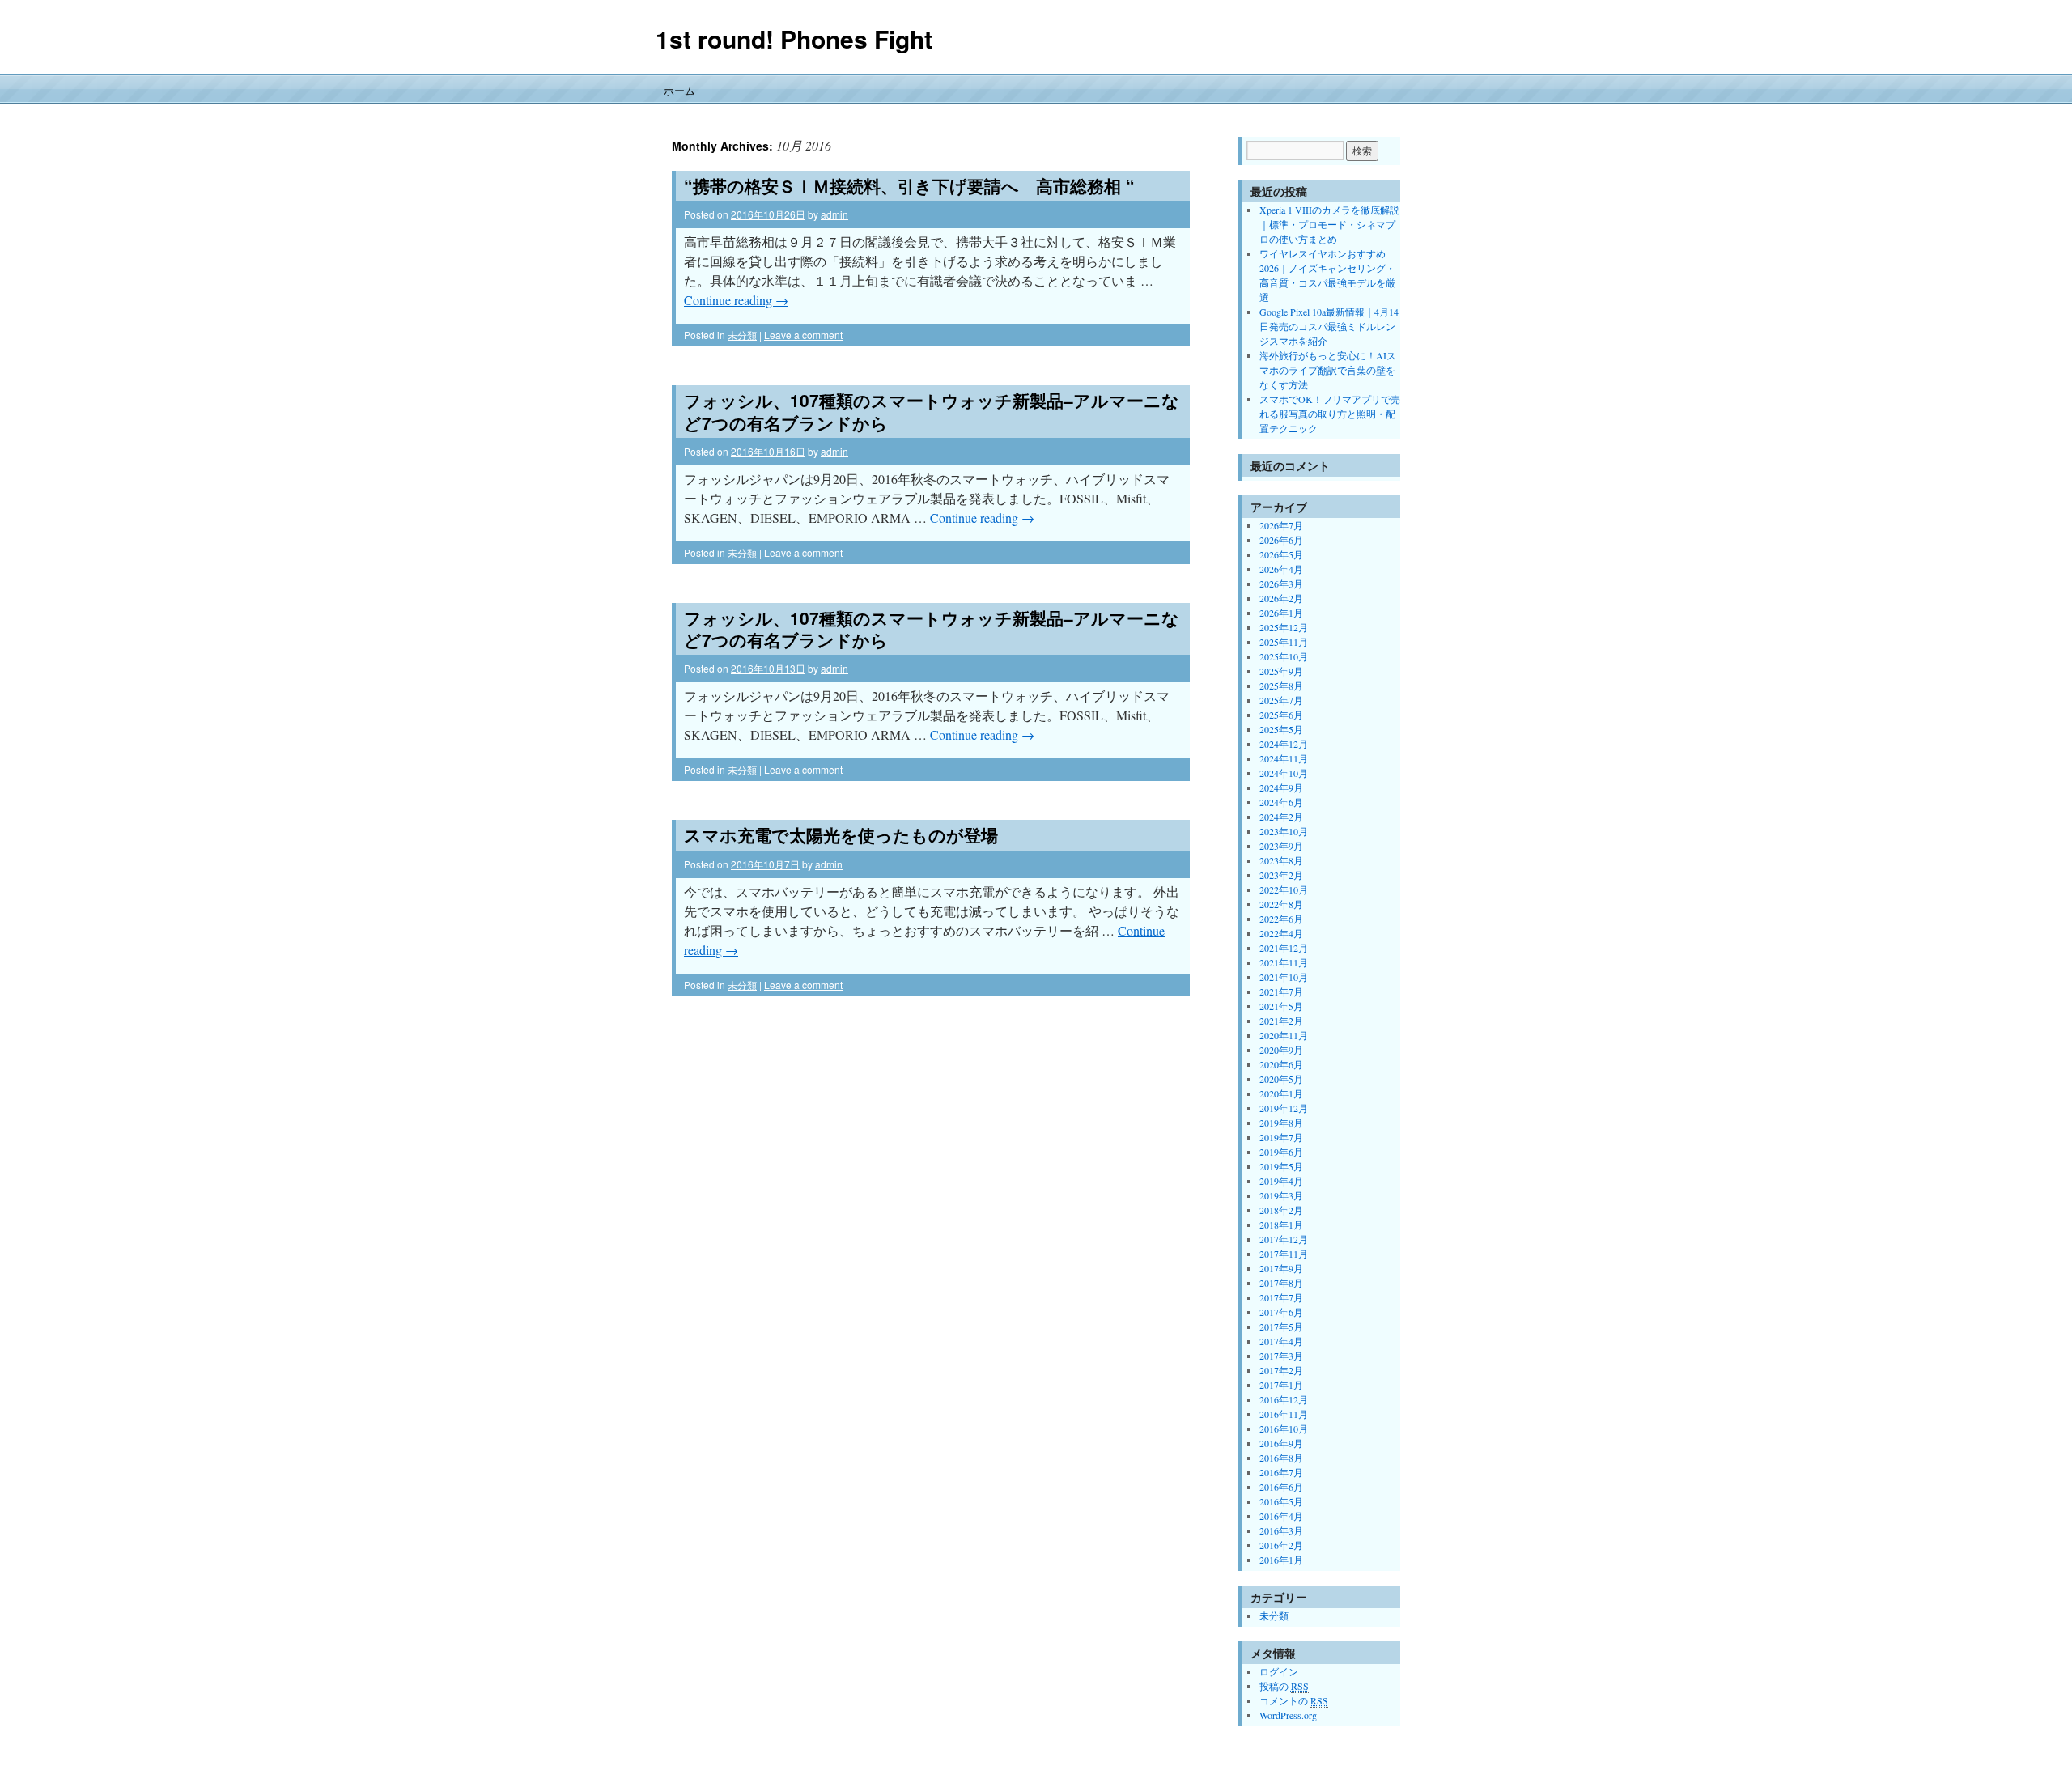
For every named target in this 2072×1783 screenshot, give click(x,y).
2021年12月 (1284, 948)
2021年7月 (1281, 991)
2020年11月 (1284, 1035)
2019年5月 (1281, 1166)
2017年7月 (1281, 1297)
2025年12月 (1284, 627)
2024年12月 (1284, 744)
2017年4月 (1281, 1341)
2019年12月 (1284, 1108)
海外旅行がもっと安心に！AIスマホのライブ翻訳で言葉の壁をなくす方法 (1328, 370)
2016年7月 (1281, 1472)
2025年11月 (1284, 642)
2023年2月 (1281, 875)
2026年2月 (1281, 598)
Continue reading (736, 300)
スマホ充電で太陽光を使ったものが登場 (841, 834)
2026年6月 (1281, 540)
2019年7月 (1281, 1137)
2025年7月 (1281, 700)
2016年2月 (1281, 1545)
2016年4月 (1281, 1516)
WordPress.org (1288, 1715)
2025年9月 (1281, 671)
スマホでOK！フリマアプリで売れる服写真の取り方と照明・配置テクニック (1330, 414)
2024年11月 (1284, 758)
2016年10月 (1284, 1429)
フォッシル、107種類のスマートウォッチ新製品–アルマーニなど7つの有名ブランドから (932, 411)
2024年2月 (1281, 817)
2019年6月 (1281, 1152)
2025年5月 (1281, 729)
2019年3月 (1281, 1195)
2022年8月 (1281, 904)
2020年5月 (1281, 1079)
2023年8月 (1281, 860)
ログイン (1279, 1671)
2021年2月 (1281, 1021)
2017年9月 (1281, 1268)
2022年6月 (1281, 919)
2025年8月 (1281, 686)
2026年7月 (1281, 525)
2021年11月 (1284, 962)
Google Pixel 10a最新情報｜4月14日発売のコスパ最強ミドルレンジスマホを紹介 (1329, 326)
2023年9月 (1281, 846)
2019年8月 (1281, 1123)
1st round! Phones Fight (794, 38)
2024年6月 (1281, 802)
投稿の (1284, 1686)
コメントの (1294, 1700)
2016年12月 (1284, 1399)
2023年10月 (1284, 831)
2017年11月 (1284, 1254)
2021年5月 (1281, 1006)
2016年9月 (1281, 1443)
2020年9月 (1281, 1050)
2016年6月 (1281, 1487)
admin (834, 214)
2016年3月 (1281, 1530)
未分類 (742, 335)
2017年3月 (1281, 1356)
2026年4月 (1281, 569)
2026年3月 (1281, 584)
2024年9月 (1281, 787)
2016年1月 (1281, 1560)
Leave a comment (803, 335)
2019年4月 (1281, 1181)
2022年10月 (1284, 889)
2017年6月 (1281, 1312)
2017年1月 (1281, 1385)
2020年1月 (1281, 1093)
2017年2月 (1281, 1370)
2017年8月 (1281, 1283)
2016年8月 (1281, 1458)
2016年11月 (1284, 1414)
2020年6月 (1281, 1064)
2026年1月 (1281, 613)
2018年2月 (1281, 1210)
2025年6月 (1281, 715)
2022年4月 (1281, 933)
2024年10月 (1284, 773)
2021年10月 (1284, 977)
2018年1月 (1281, 1225)
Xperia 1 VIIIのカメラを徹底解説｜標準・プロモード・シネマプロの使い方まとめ (1329, 224)
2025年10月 (1284, 656)
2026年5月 (1281, 554)
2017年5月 (1281, 1327)
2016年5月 (1281, 1501)
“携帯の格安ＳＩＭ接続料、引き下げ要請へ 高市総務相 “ (909, 185)
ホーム (679, 90)
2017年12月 (1284, 1239)
